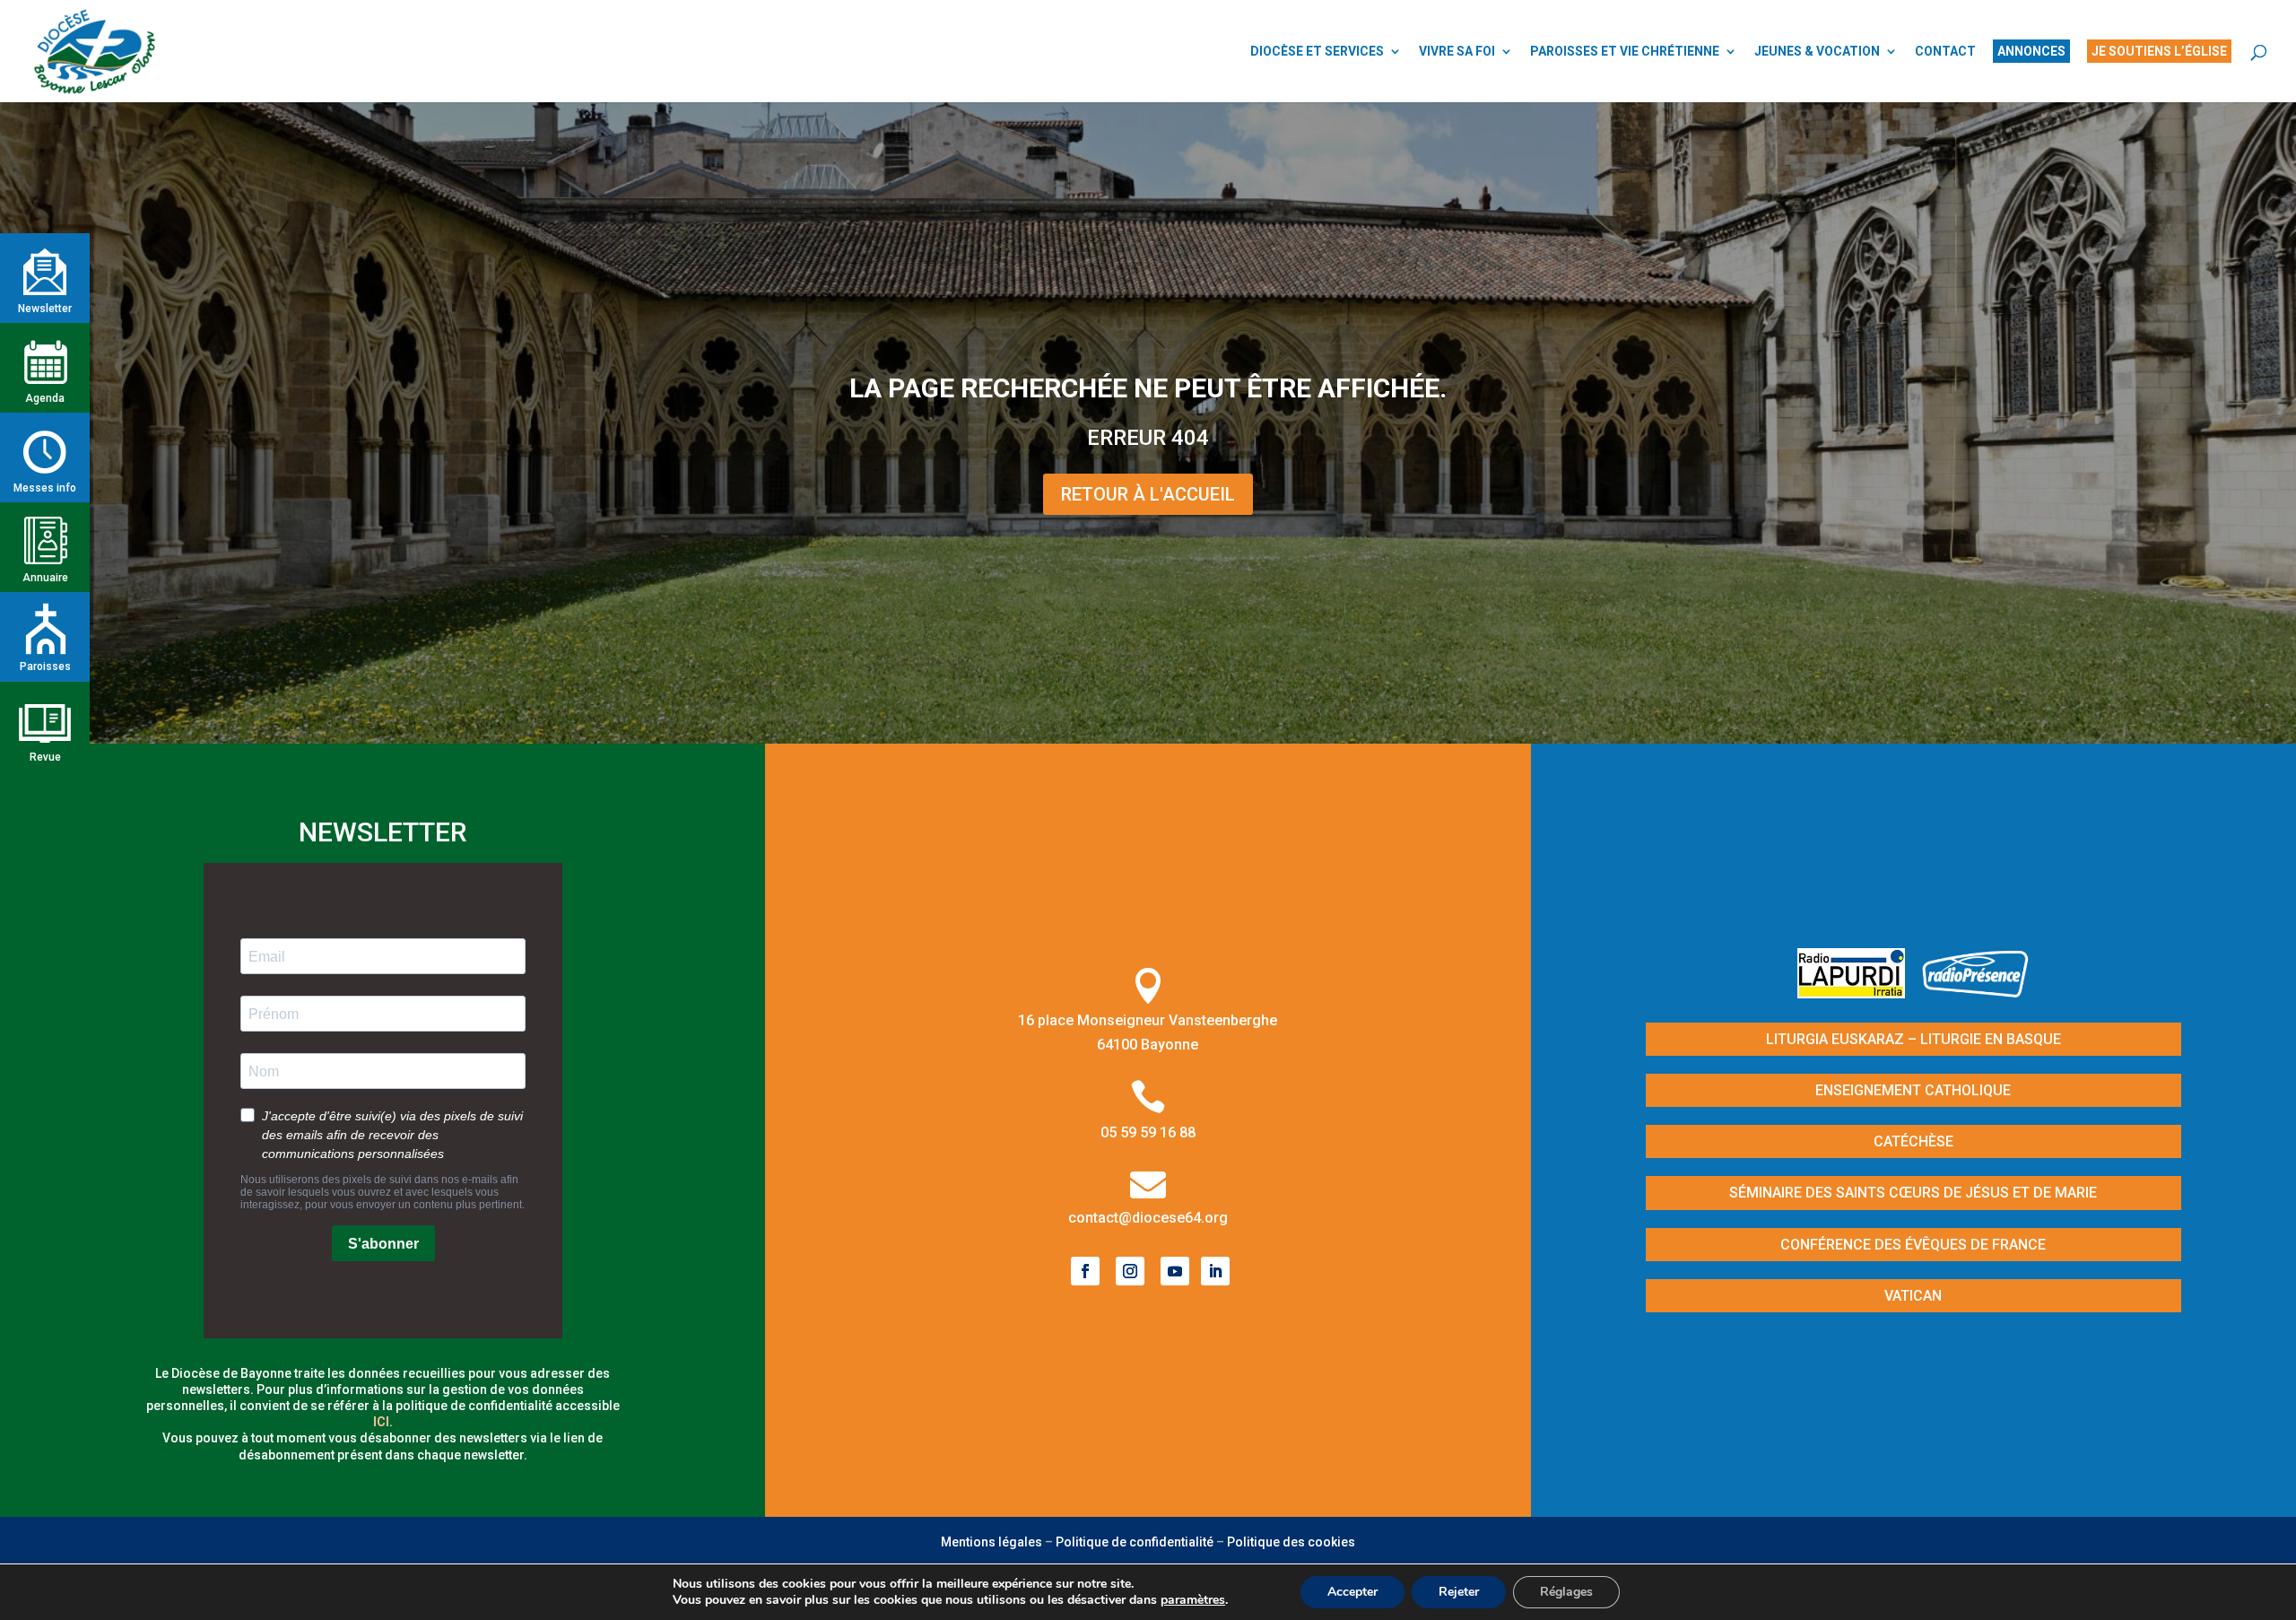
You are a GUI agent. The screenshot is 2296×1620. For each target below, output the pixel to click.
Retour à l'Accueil (1148, 494)
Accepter (1352, 1592)
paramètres (1193, 1600)
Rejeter (1459, 1592)
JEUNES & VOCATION (1817, 52)
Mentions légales (991, 1542)
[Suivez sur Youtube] (1175, 1271)
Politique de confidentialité (1135, 1542)
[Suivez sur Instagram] (1130, 1271)
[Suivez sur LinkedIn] (1215, 1271)
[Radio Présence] (1976, 993)
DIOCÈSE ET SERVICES (1317, 52)
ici (381, 1422)
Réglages (1566, 1592)
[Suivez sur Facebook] (1085, 1271)
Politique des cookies (1291, 1542)
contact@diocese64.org (1148, 1218)
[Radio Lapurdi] (1858, 993)
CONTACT (1945, 52)
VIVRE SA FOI (1457, 52)
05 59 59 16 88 (1148, 1132)
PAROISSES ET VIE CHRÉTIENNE (1625, 52)
